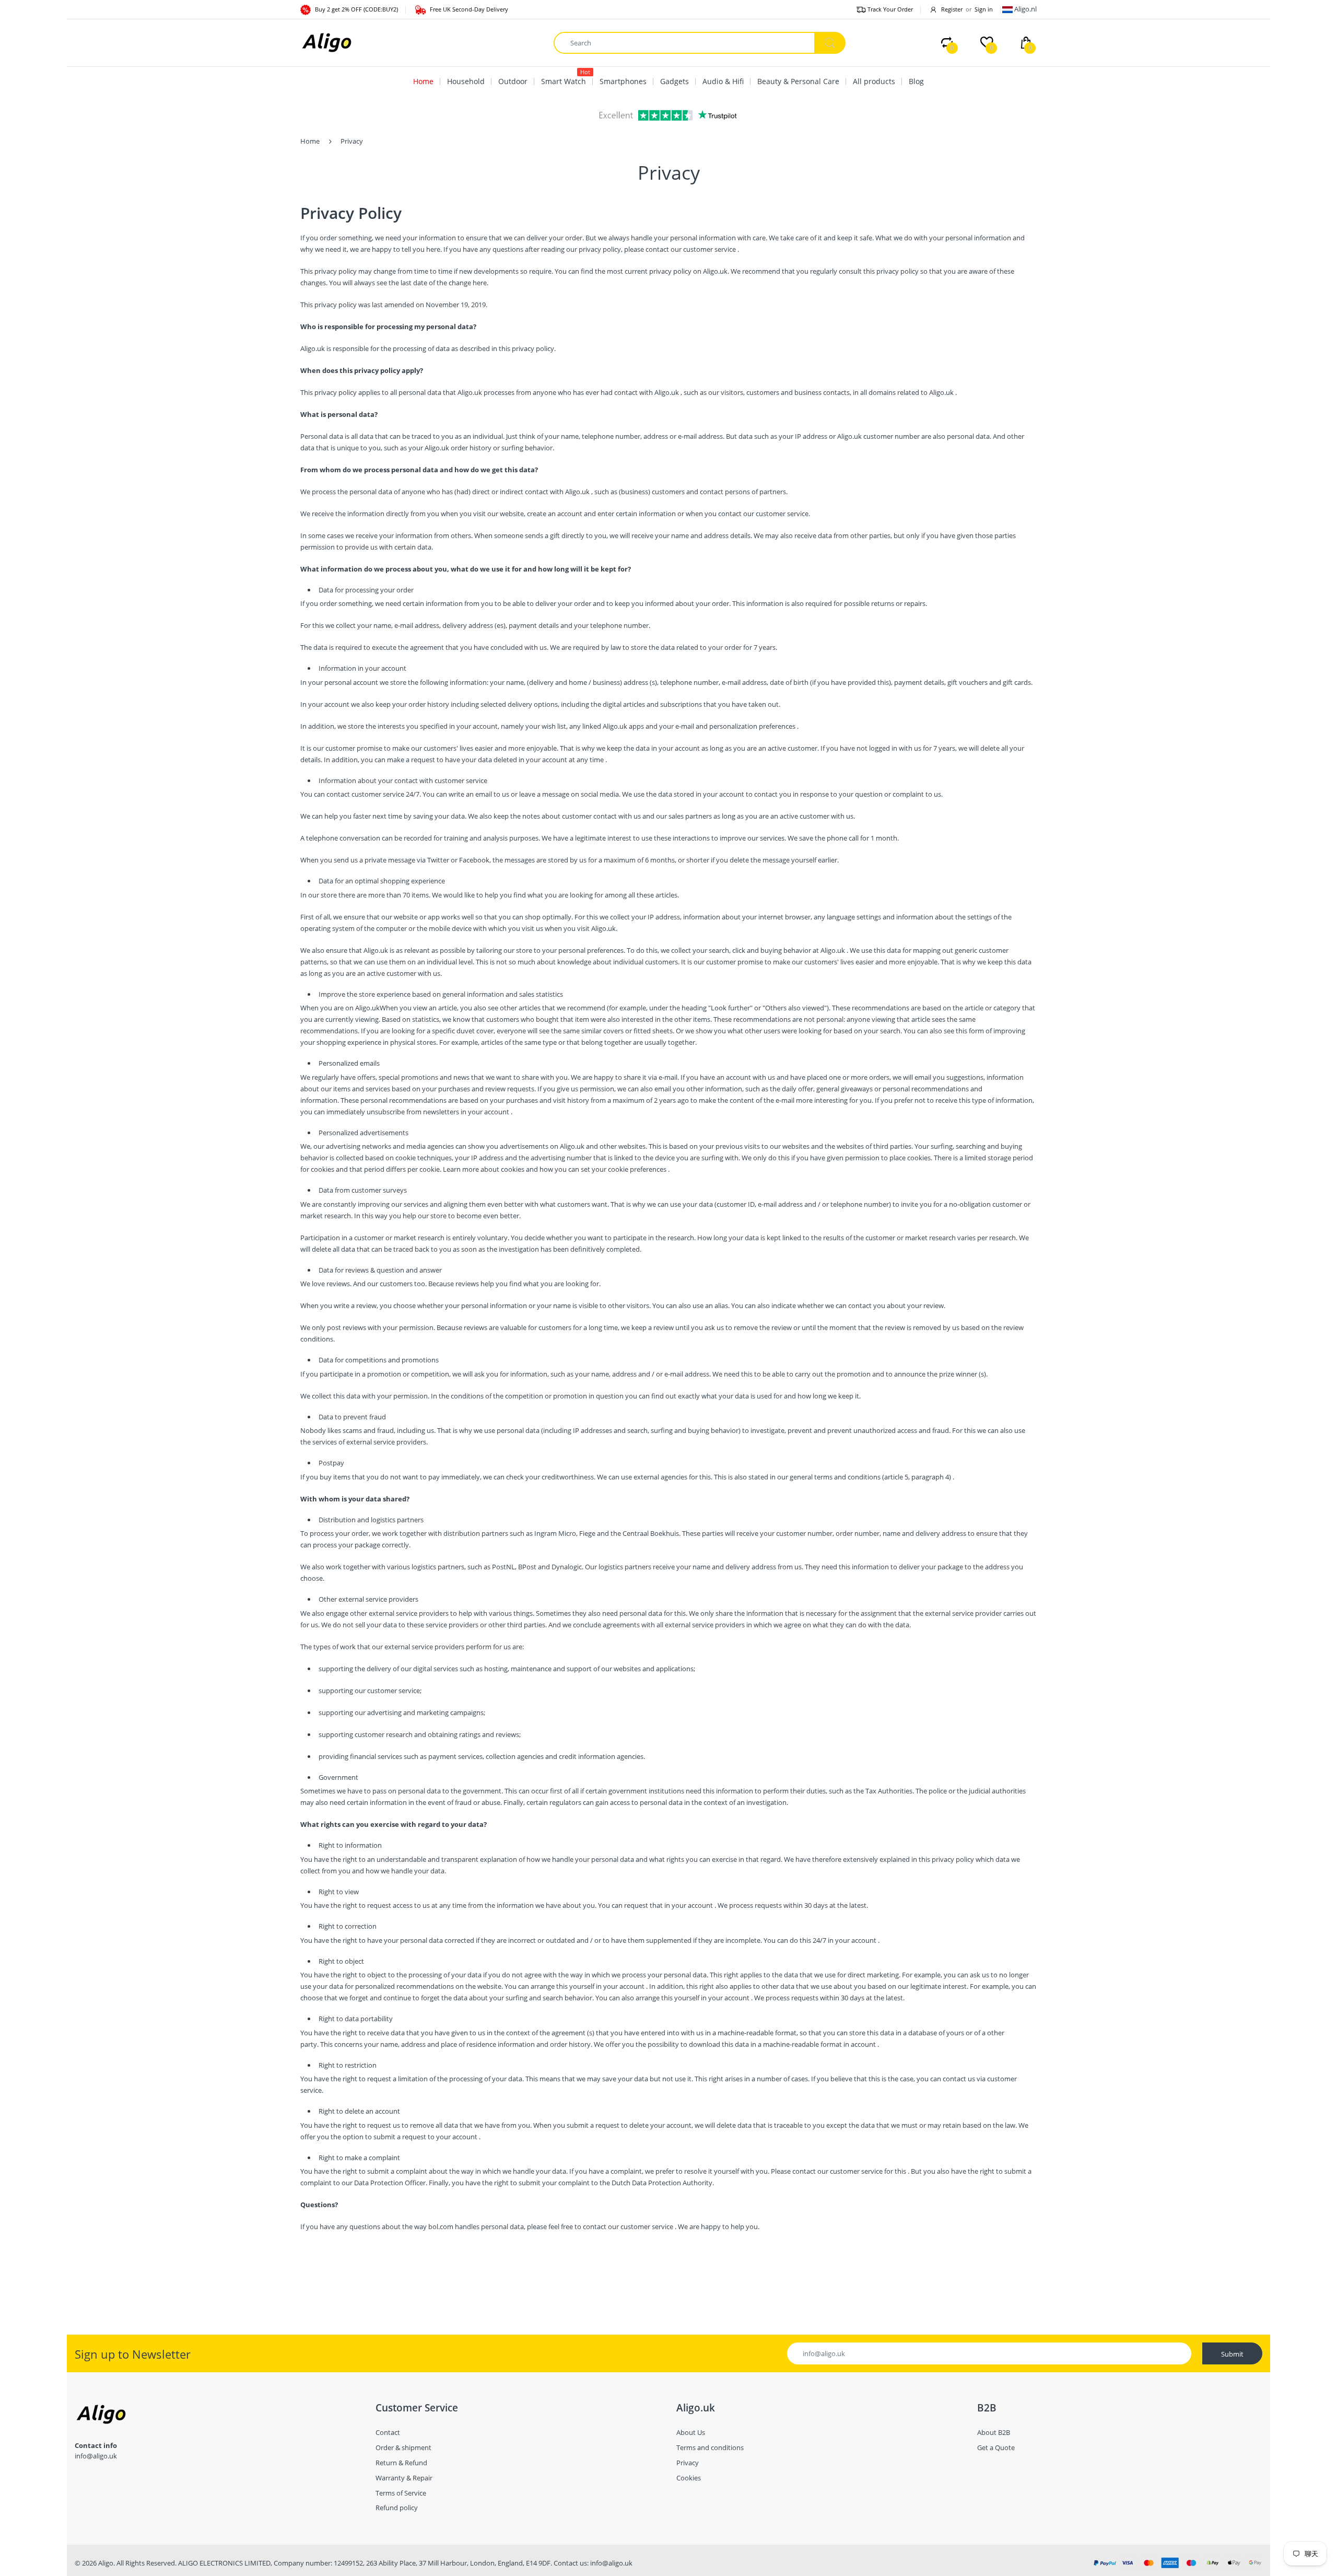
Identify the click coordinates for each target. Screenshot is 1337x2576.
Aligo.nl (1025, 9)
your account (547, 760)
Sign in (984, 9)
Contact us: (571, 2563)
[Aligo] (326, 42)
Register (952, 9)
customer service (709, 249)
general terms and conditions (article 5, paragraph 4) (870, 1477)
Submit (1232, 2354)
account (497, 1112)
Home (310, 141)
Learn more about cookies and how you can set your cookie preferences (555, 1169)
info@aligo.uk (611, 2563)
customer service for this (868, 2171)
